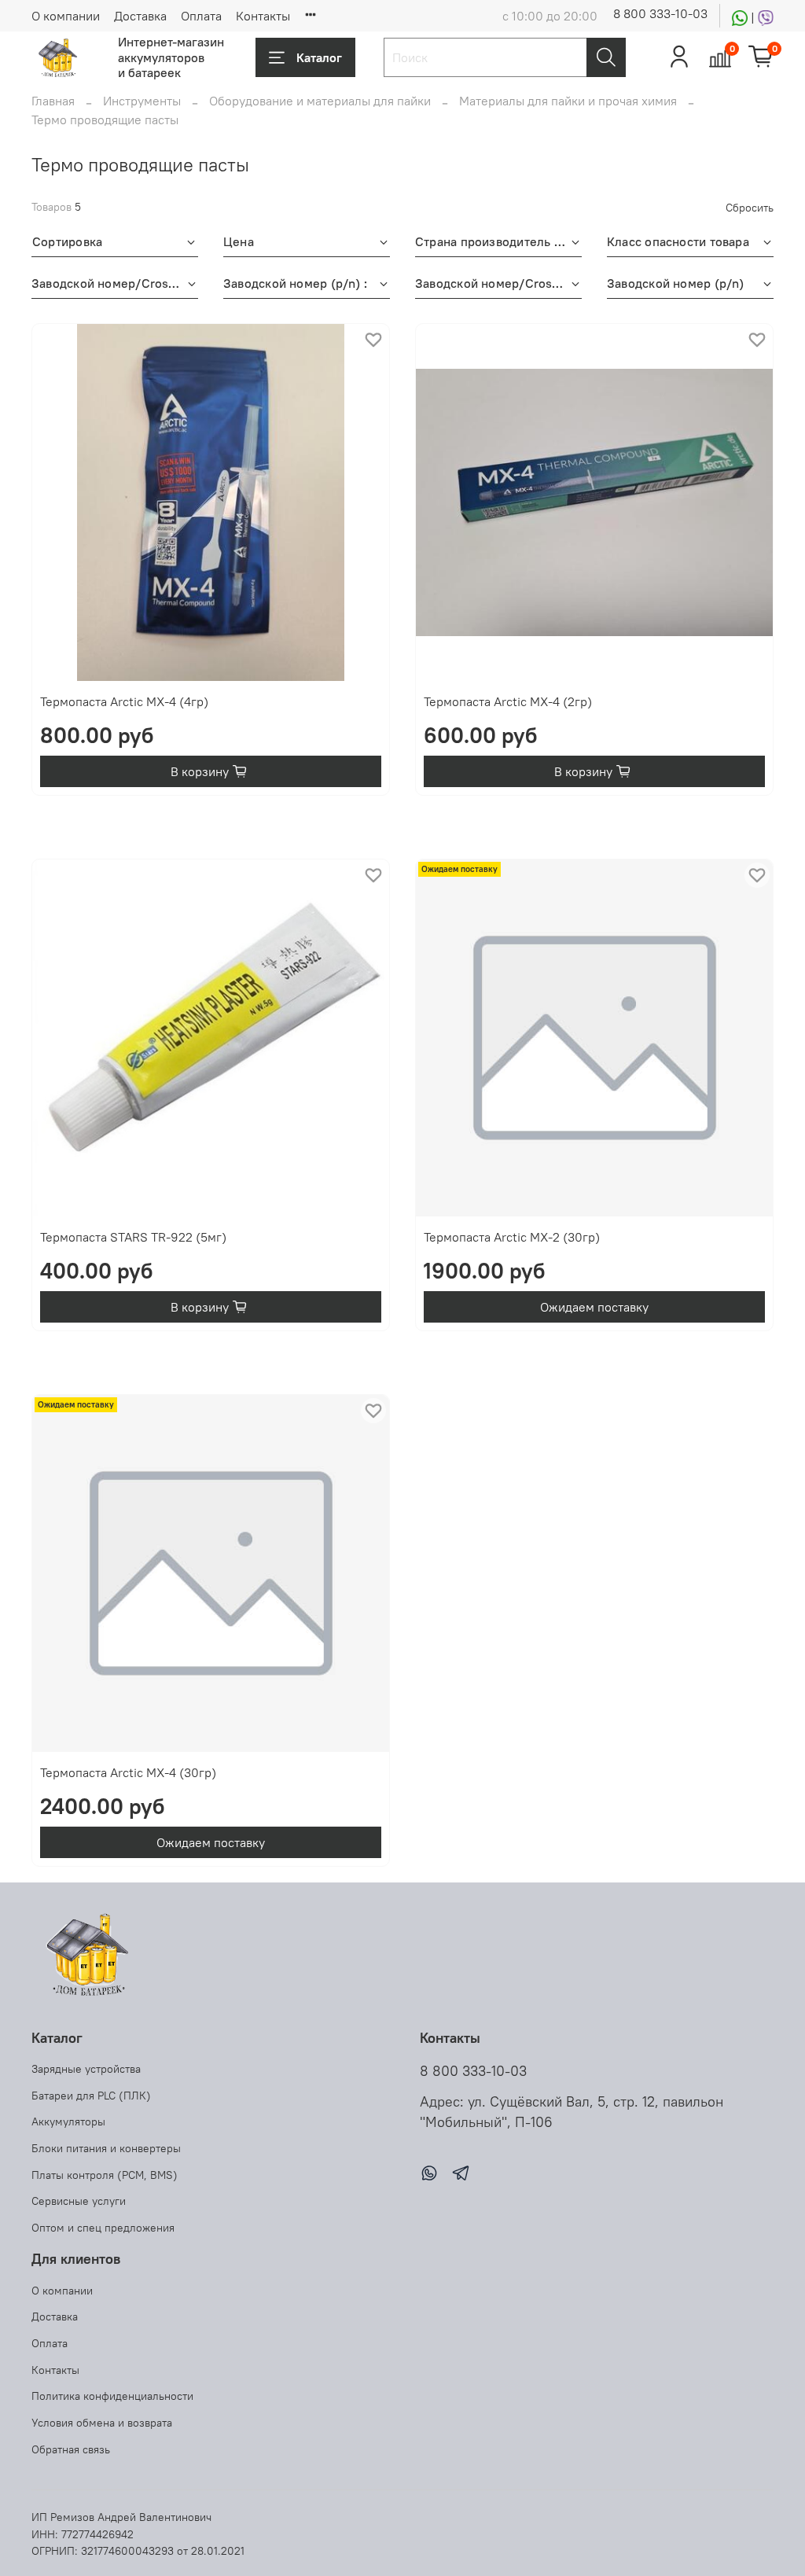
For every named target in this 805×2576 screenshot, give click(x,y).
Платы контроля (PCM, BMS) (105, 2175)
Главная (53, 101)
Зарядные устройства (86, 2069)
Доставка (140, 16)
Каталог (319, 57)
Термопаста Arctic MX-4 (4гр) (124, 701)
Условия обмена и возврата (102, 2423)
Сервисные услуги (79, 2201)
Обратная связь (71, 2449)
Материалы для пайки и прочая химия (568, 101)
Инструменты (142, 101)
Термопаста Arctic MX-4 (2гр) (508, 701)
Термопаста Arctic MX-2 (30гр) (512, 1237)
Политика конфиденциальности (112, 2396)
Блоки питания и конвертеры (106, 2148)
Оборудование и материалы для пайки (320, 101)
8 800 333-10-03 (660, 13)
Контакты (263, 16)
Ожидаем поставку (594, 1307)
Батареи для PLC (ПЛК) (91, 2096)
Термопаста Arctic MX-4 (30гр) (128, 1772)
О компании (66, 16)
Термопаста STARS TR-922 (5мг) (133, 1237)
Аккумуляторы (68, 2122)
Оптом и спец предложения (103, 2228)
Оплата (201, 16)
